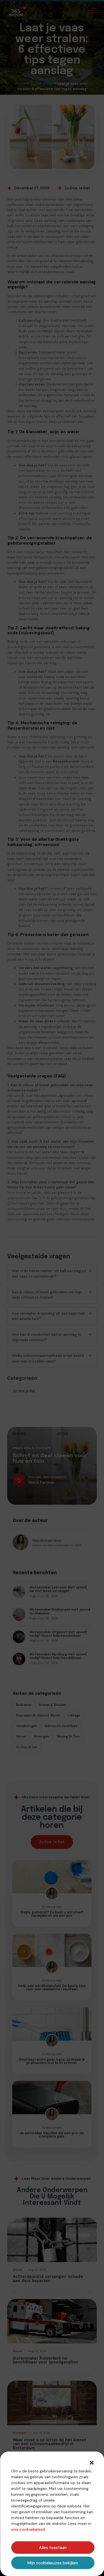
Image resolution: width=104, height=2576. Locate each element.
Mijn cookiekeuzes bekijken (53, 2563)
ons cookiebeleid (28, 2529)
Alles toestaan (53, 2548)
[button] (92, 2463)
